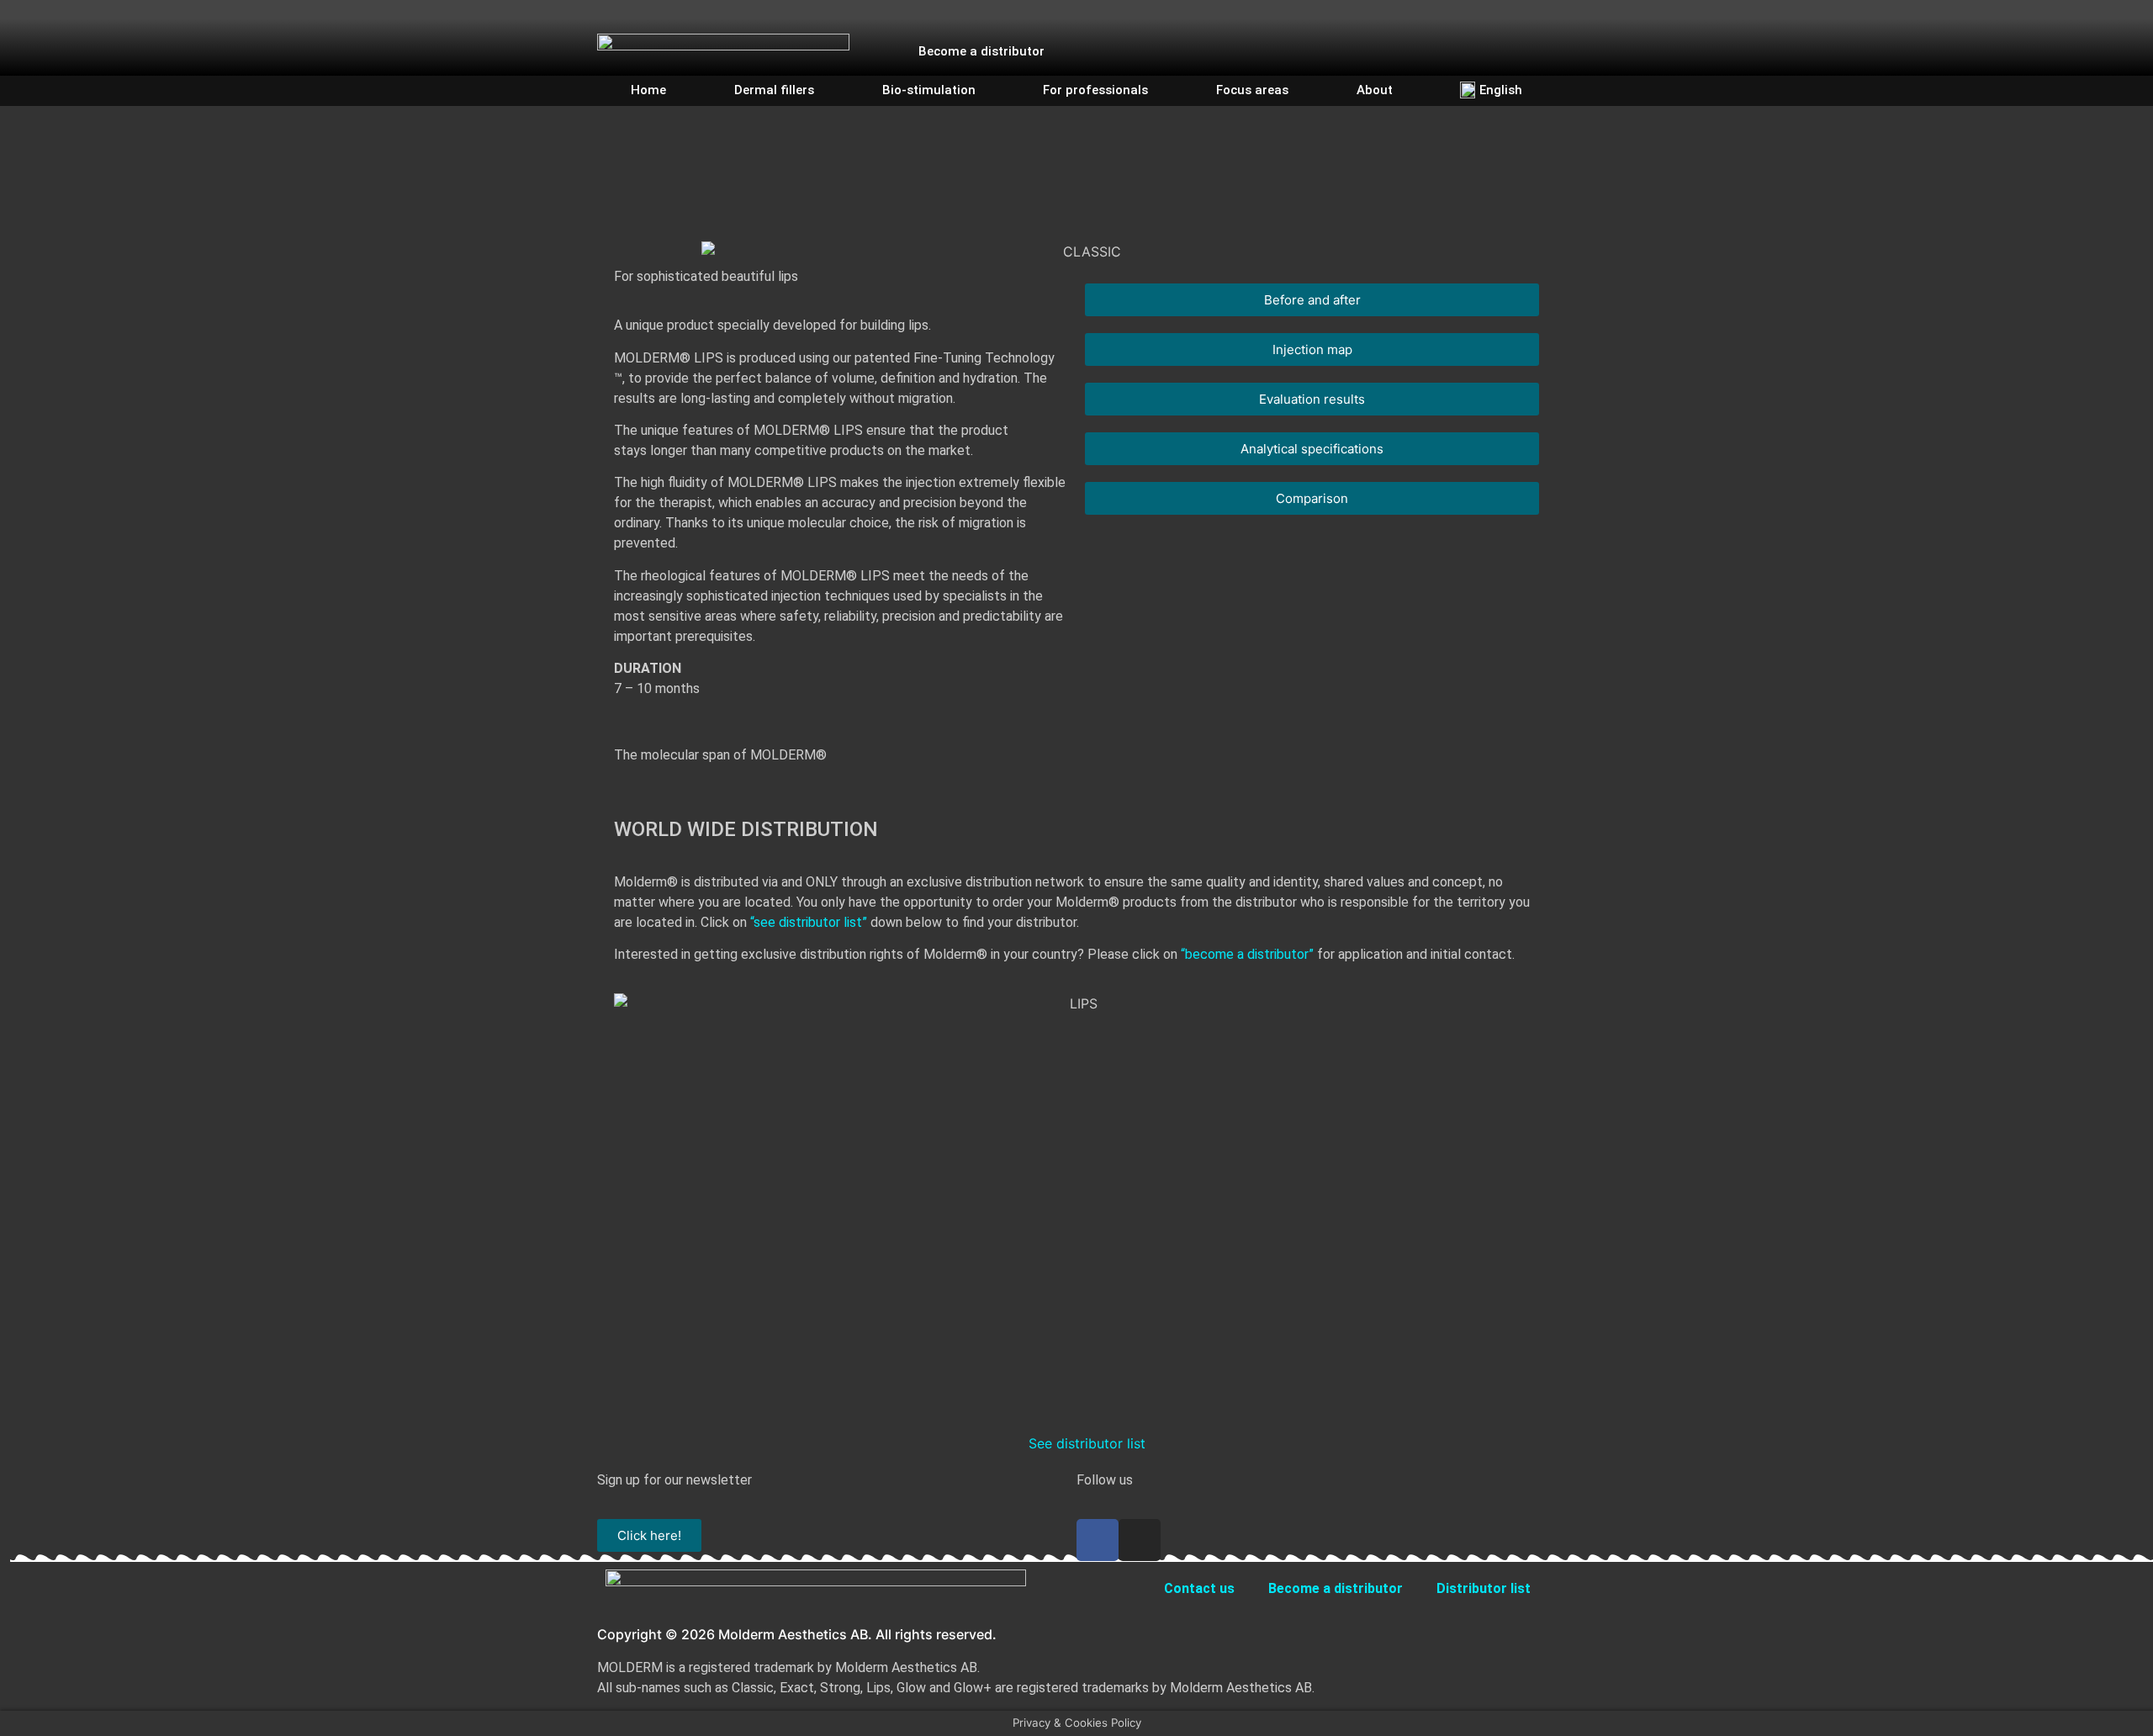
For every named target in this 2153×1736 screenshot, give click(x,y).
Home (648, 90)
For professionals (1095, 90)
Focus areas (1252, 90)
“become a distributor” (1247, 954)
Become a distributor (981, 51)
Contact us (1199, 1588)
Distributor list (1484, 1588)
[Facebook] (1398, 39)
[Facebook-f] (1098, 1540)
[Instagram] (1427, 39)
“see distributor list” (809, 922)
